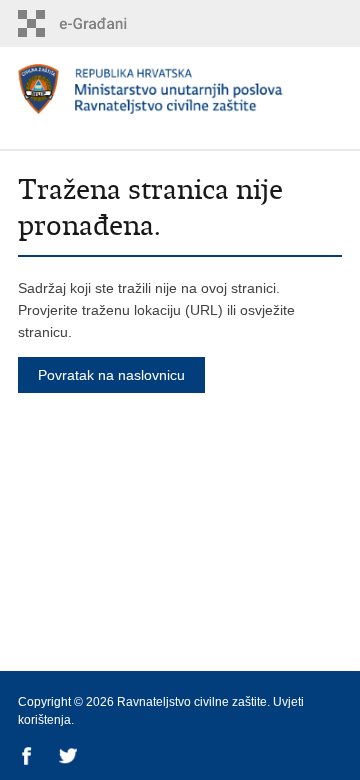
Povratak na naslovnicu (111, 375)
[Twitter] (69, 757)
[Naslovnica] (180, 91)
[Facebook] (28, 757)
